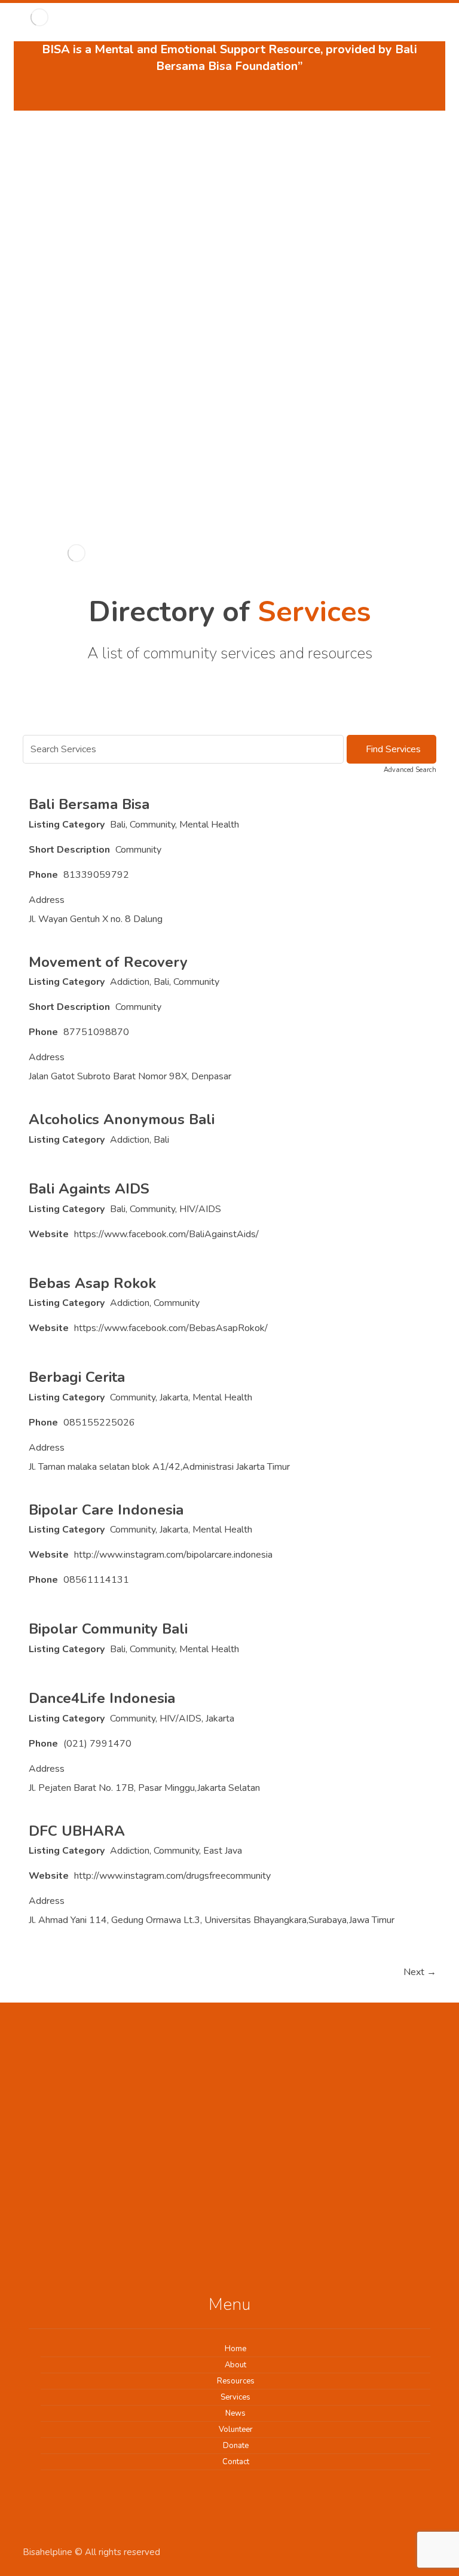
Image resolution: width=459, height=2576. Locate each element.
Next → (420, 1972)
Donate (236, 2446)
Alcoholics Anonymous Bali (122, 1119)
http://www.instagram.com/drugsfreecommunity (172, 1876)
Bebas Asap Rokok (92, 1283)
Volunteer (236, 2430)
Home (235, 2349)
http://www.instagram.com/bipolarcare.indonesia (173, 1555)
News (235, 2413)
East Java (223, 1851)
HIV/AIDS (200, 1209)
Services (235, 2397)
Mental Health (209, 825)
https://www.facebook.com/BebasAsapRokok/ (171, 1328)
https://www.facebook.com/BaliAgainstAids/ (166, 1234)
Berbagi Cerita (77, 1377)
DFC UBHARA (77, 1831)
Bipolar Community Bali (108, 1629)
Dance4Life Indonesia (102, 1698)
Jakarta (174, 1397)
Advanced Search (410, 770)
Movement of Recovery (108, 962)
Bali (118, 825)
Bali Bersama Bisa (89, 804)
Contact (236, 2462)
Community (152, 825)
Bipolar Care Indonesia (106, 1510)
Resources (236, 2381)
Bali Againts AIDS (89, 1189)
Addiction (130, 982)
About (235, 2365)
